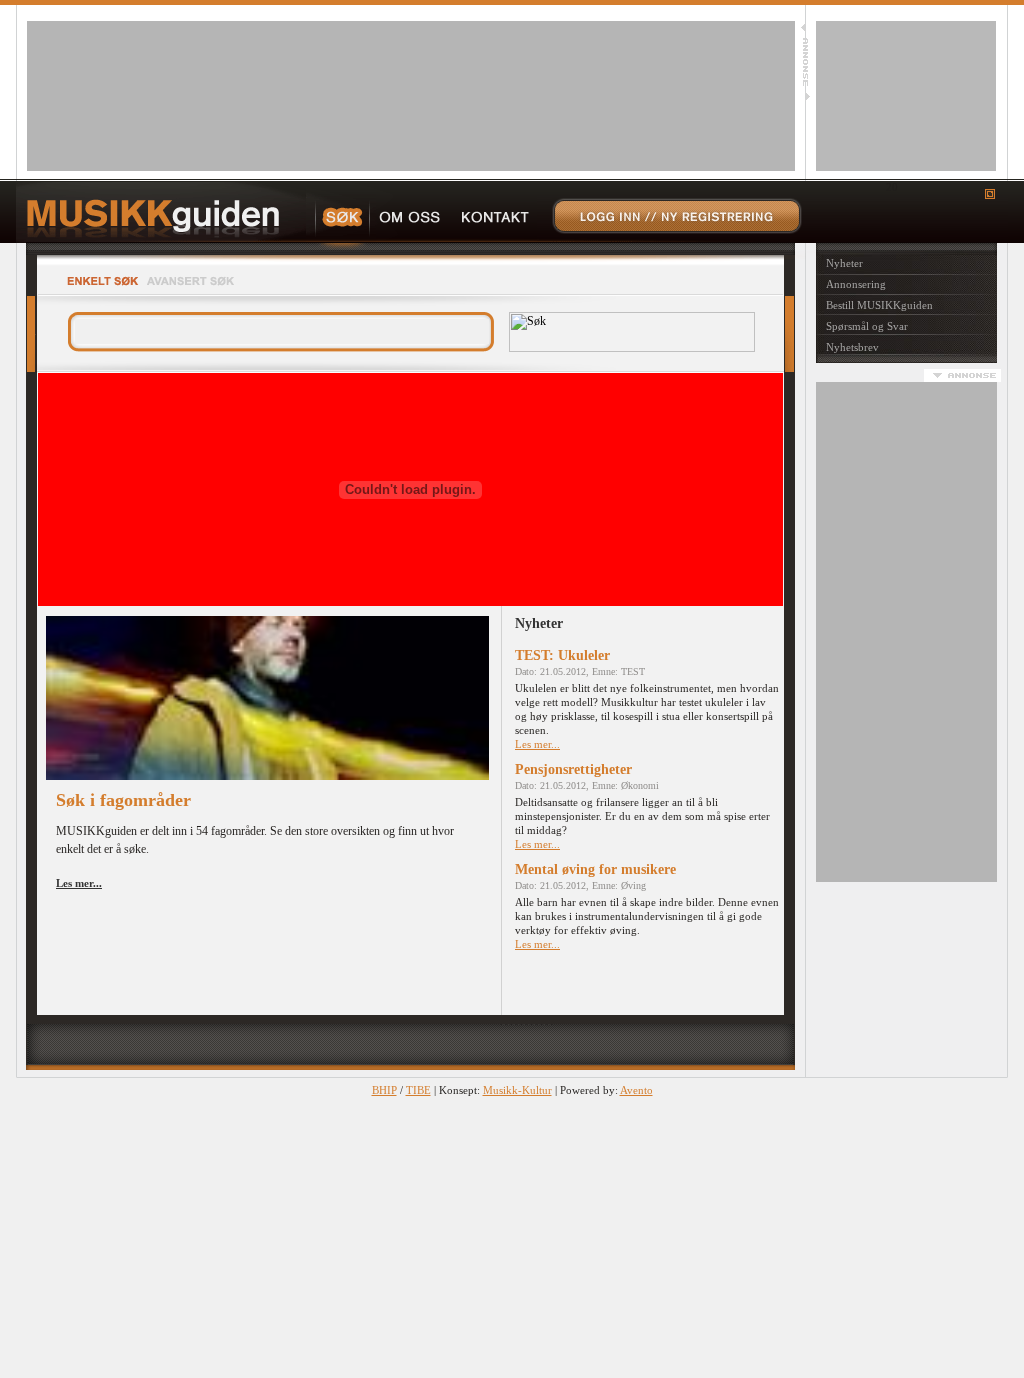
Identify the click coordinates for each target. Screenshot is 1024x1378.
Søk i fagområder (123, 800)
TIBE (418, 1090)
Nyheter (844, 263)
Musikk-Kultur (517, 1090)
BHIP (384, 1090)
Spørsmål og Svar (867, 326)
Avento (636, 1090)
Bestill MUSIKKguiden (879, 305)
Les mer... (537, 744)
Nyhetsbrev (852, 347)
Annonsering (856, 284)
